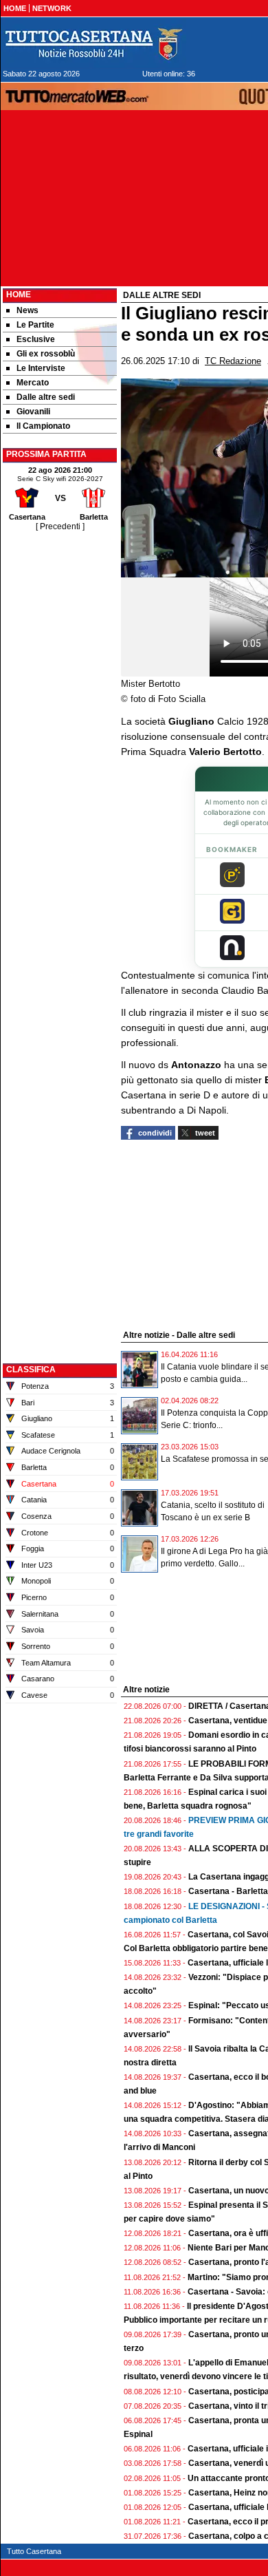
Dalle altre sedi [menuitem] (46, 397)
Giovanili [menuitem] (33, 412)
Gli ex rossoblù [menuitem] (46, 354)
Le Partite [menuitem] (35, 325)
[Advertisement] (60, 740)
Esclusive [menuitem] (36, 339)
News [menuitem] (27, 310)
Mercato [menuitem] (33, 383)
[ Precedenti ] (60, 526)
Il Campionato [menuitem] (43, 426)
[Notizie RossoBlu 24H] (93, 44)
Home (19, 295)
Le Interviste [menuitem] (41, 368)
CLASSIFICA (31, 1370)
